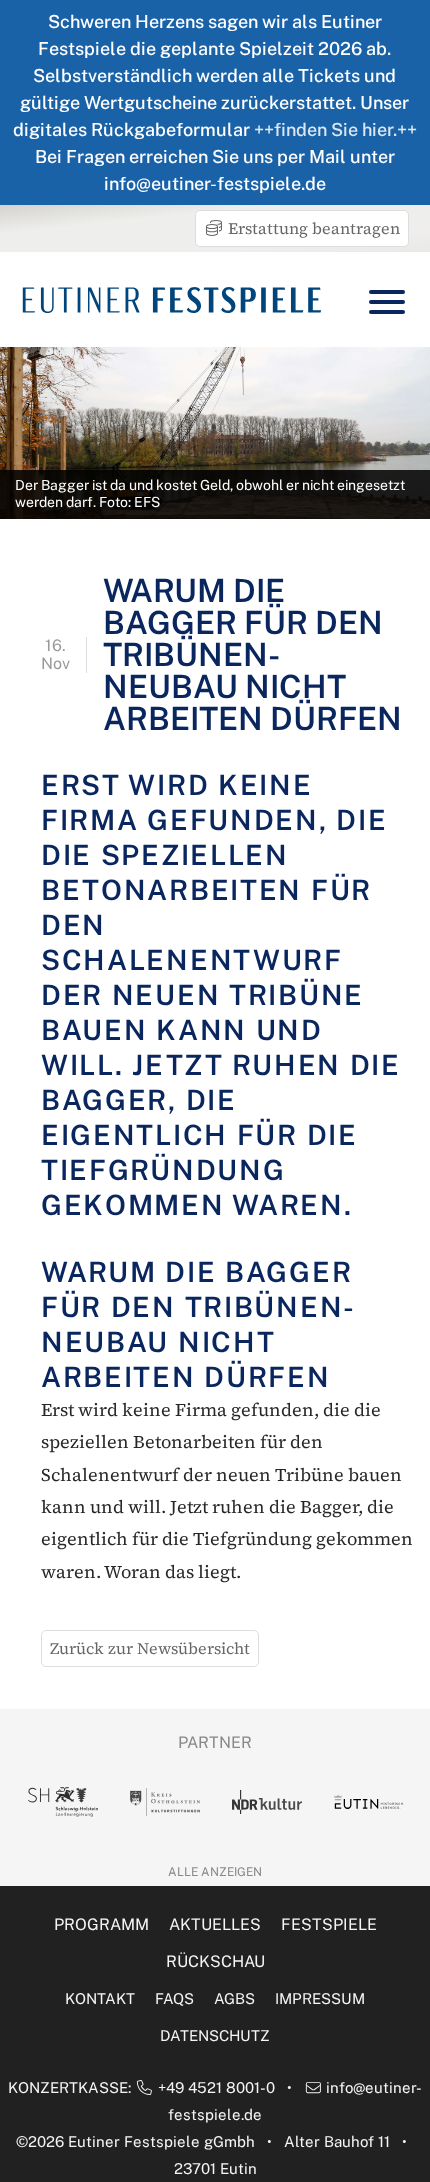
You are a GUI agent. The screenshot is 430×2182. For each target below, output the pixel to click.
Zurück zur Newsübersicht (150, 1648)
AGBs (234, 1998)
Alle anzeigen (215, 1872)
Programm (101, 1924)
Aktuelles (215, 1924)
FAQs (174, 1998)
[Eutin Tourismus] (369, 1802)
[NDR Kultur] (267, 1802)
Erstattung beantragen (312, 228)
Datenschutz (215, 2035)
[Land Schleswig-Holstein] (63, 1802)
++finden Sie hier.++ (335, 129)
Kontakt (100, 1998)
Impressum (320, 1998)
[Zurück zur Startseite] (172, 299)
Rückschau (215, 1961)
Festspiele (329, 1924)
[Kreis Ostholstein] (165, 1802)
